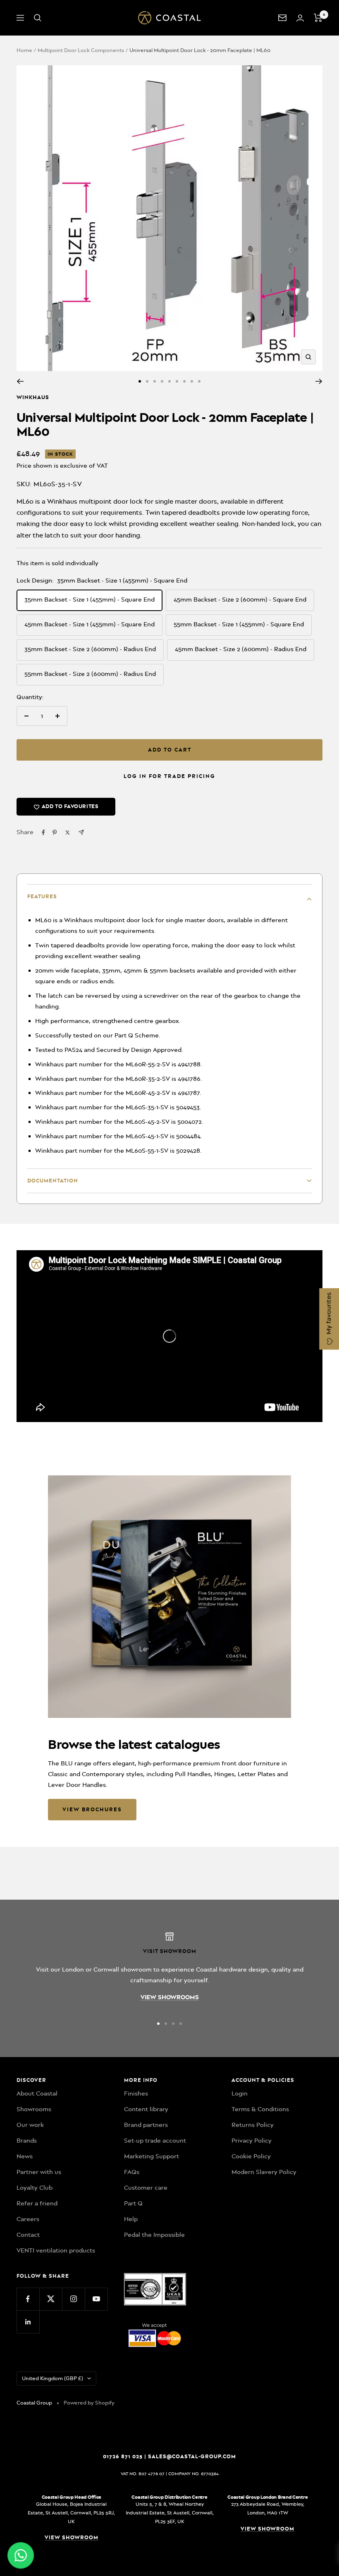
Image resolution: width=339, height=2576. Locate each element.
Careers (28, 2219)
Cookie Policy (251, 2156)
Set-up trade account (155, 2141)
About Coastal (37, 2093)
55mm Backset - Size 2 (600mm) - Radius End (90, 674)
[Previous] (20, 381)
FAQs (132, 2172)
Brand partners (146, 2125)
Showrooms (34, 2109)
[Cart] (318, 18)
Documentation (53, 1181)
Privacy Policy (252, 2141)
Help (131, 2219)
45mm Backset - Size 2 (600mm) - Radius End (241, 649)
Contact (28, 2235)
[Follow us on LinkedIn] (28, 2322)
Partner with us (39, 2172)
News (25, 2156)
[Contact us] (282, 18)
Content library (146, 2109)
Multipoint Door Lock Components (81, 50)
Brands (27, 2141)
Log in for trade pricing (169, 776)
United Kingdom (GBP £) (53, 2378)
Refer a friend (37, 2203)
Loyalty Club (35, 2188)
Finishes (136, 2093)
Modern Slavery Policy (264, 2172)
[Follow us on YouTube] (96, 2299)
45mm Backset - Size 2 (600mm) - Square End (240, 599)
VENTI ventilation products (56, 2250)
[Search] (38, 18)
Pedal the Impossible (154, 2235)
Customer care (146, 2188)
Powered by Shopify (89, 2403)
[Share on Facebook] (43, 833)
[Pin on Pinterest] (55, 833)
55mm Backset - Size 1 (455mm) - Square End (239, 624)
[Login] (300, 18)
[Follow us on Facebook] (28, 2299)
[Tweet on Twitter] (68, 833)
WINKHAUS (33, 397)
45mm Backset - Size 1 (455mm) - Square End (90, 624)
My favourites (329, 1314)
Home (24, 50)
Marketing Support (152, 2156)
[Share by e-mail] (81, 832)
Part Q (133, 2203)
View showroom (72, 2537)
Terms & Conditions (260, 2109)
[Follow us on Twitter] (51, 2299)
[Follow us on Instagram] (73, 2299)
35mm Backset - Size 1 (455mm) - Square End (90, 599)
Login (240, 2093)
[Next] (319, 381)
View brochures (92, 1809)
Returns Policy (253, 2125)
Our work (30, 2125)
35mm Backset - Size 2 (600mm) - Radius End (90, 649)
